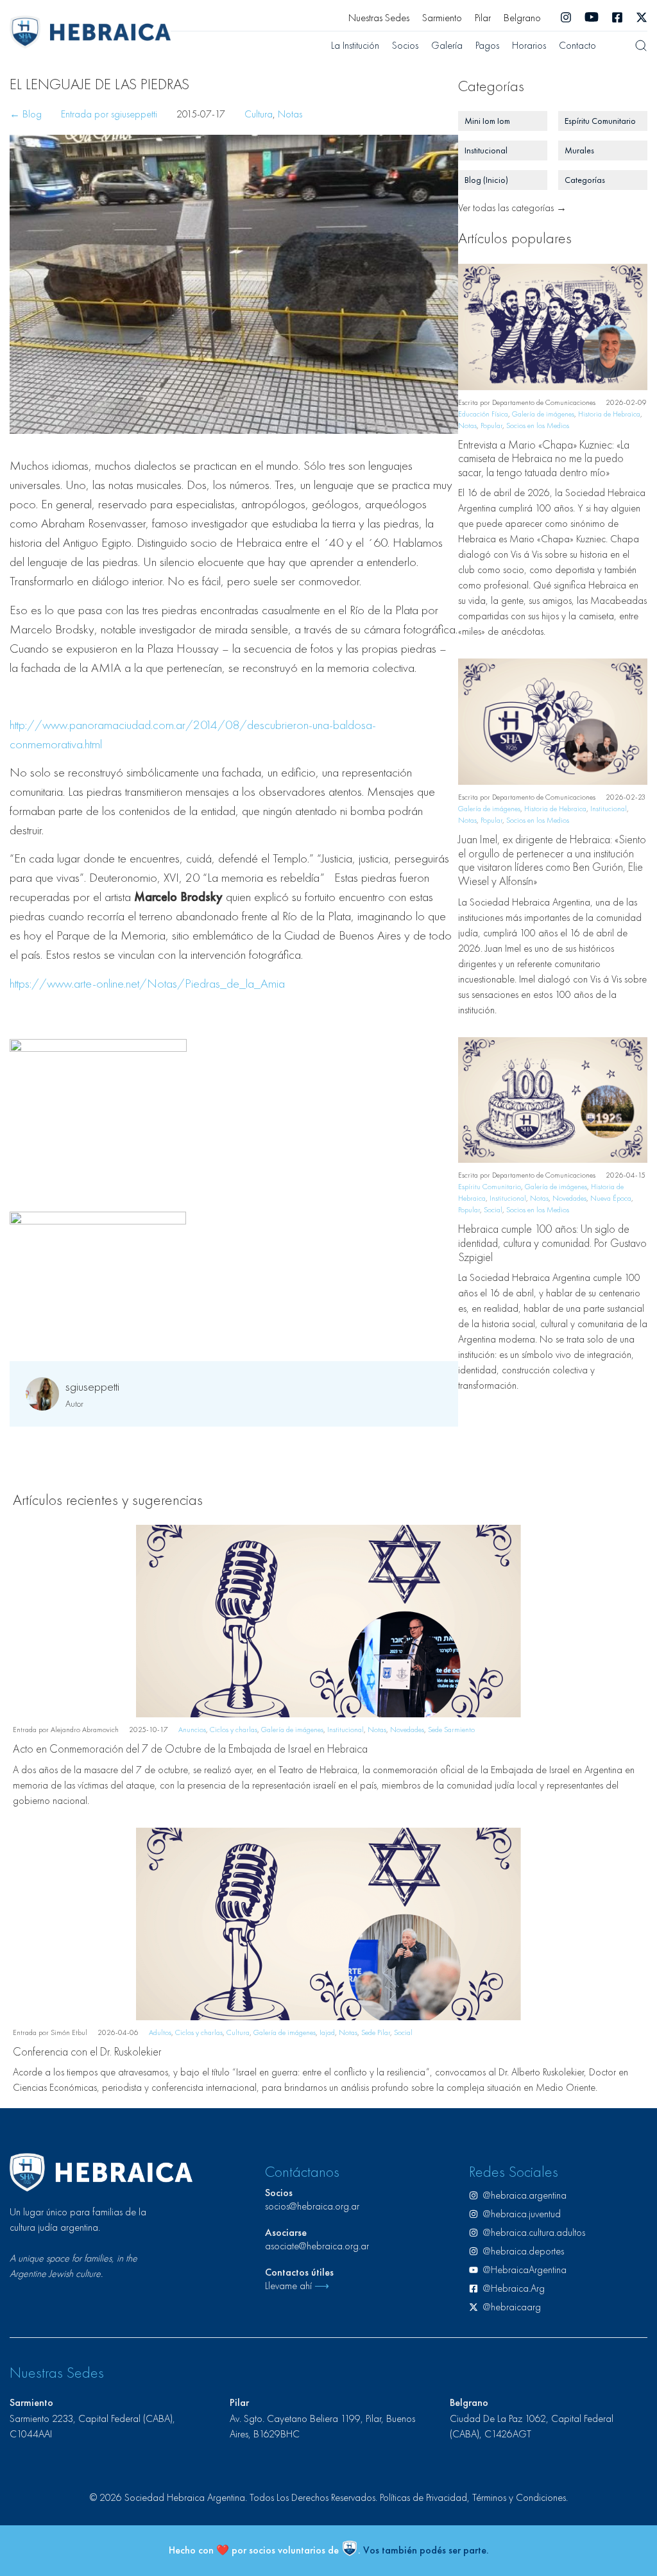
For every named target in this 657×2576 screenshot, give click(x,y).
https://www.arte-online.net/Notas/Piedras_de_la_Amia (147, 983)
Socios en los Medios (538, 425)
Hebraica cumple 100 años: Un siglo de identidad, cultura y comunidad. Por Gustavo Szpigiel (552, 1242)
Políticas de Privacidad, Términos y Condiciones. (474, 2497)
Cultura (259, 114)
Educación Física (483, 414)
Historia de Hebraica (609, 414)
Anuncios (192, 1730)
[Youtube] (592, 17)
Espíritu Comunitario (490, 1187)
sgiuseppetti (92, 1386)
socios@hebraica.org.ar (312, 2206)
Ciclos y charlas (234, 1730)
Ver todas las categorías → (512, 208)
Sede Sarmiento (451, 1730)
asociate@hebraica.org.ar (317, 2246)
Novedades (569, 1198)
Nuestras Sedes (379, 18)
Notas (290, 114)
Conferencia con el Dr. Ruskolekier (87, 2051)
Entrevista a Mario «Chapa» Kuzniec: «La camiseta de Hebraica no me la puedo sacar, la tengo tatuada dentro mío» (544, 458)
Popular (491, 425)
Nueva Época (611, 1198)
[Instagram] (566, 17)
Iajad (327, 2032)
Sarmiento (442, 18)
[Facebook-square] (617, 17)
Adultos (160, 2032)
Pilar (483, 18)
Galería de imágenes (543, 414)
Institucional (609, 809)
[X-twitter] (642, 17)
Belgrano (522, 18)
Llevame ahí (297, 2286)
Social (493, 1210)
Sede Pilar (376, 2032)
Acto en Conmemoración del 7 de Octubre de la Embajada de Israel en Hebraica (190, 1748)
